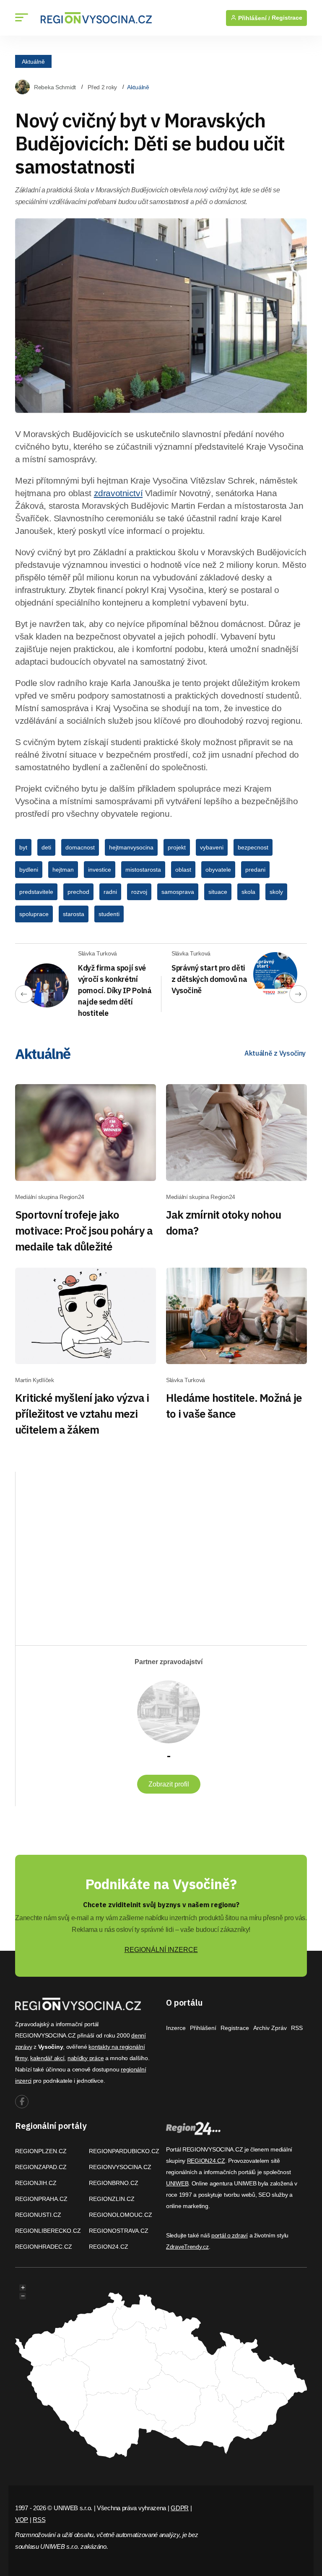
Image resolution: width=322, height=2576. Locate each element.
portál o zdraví (230, 2235)
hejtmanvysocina (131, 847)
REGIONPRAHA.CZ (41, 2199)
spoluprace (34, 914)
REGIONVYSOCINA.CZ (120, 2167)
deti (46, 847)
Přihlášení (203, 2028)
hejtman (63, 870)
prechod (78, 892)
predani (255, 870)
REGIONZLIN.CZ (112, 2199)
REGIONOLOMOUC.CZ (121, 2215)
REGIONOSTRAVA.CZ (119, 2231)
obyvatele (218, 870)
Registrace (287, 18)
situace (218, 892)
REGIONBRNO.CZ (114, 2183)
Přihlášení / (253, 18)
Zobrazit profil (169, 1784)
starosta (74, 914)
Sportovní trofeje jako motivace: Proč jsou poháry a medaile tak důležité (84, 1230)
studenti (109, 914)
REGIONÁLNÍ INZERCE (161, 1950)
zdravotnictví (118, 493)
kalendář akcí (47, 2058)
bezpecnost (253, 847)
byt (23, 847)
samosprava (178, 892)
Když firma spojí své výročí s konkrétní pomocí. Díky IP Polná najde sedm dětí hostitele (115, 990)
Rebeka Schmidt (55, 87)
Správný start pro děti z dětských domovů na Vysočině (209, 979)
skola (248, 892)
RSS (297, 2028)
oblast (183, 870)
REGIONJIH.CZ (36, 2183)
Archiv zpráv (270, 2028)
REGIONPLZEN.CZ (41, 2151)
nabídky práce (86, 2058)
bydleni (29, 870)
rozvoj (139, 892)
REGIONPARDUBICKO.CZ (124, 2151)
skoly (276, 892)
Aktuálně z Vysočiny (275, 1053)
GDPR (180, 2508)
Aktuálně (33, 61)
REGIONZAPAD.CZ (41, 2167)
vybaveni (212, 847)
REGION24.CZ (109, 2247)
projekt (177, 847)
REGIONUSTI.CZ (38, 2215)
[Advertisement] (110, 1551)
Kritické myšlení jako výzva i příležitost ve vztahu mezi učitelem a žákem (82, 1414)
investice (100, 870)
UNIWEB (177, 2183)
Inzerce (176, 2028)
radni (110, 892)
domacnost (80, 847)
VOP (22, 2520)
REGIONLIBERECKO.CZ (48, 2231)
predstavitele (36, 892)
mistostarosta (143, 870)
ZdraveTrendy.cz (187, 2247)
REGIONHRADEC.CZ (44, 2247)
